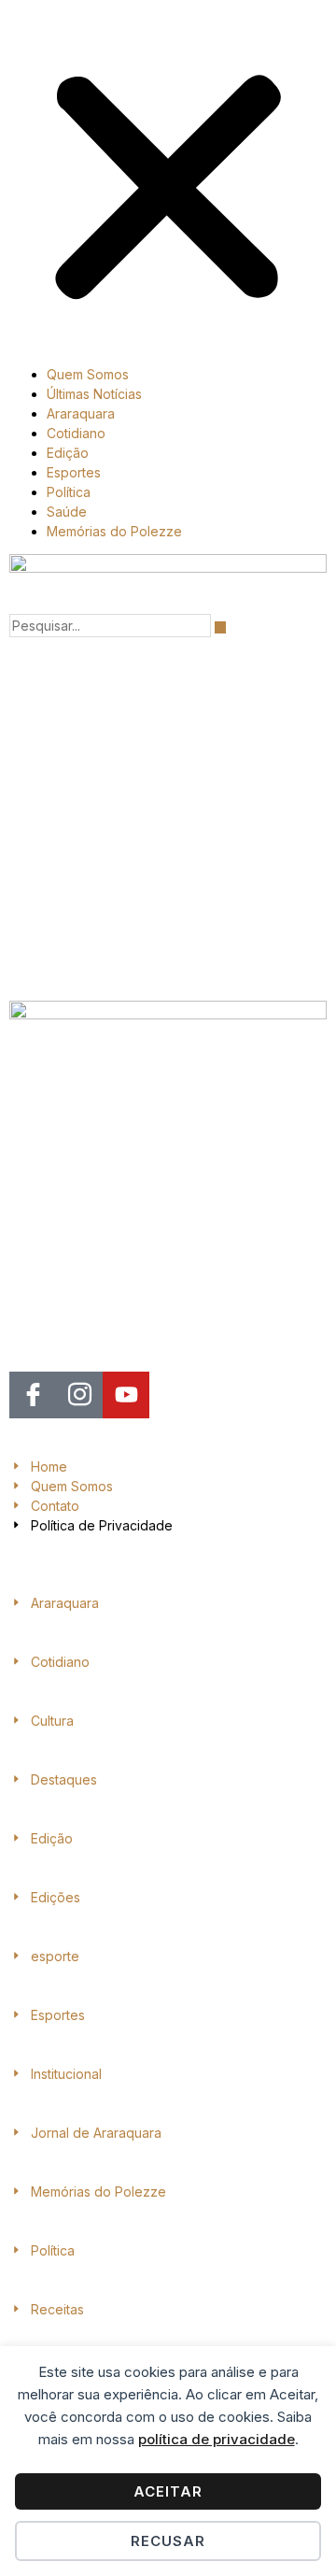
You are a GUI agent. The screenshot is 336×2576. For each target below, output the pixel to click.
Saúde (67, 512)
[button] (168, 180)
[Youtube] (126, 1395)
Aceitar (168, 2491)
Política (69, 492)
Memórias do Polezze (114, 531)
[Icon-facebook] (33, 1395)
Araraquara (81, 413)
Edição (68, 453)
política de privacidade (217, 2439)
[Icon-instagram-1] (79, 1395)
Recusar (168, 2541)
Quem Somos (88, 374)
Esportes (74, 472)
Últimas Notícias (94, 394)
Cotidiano (76, 433)
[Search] (220, 627)
